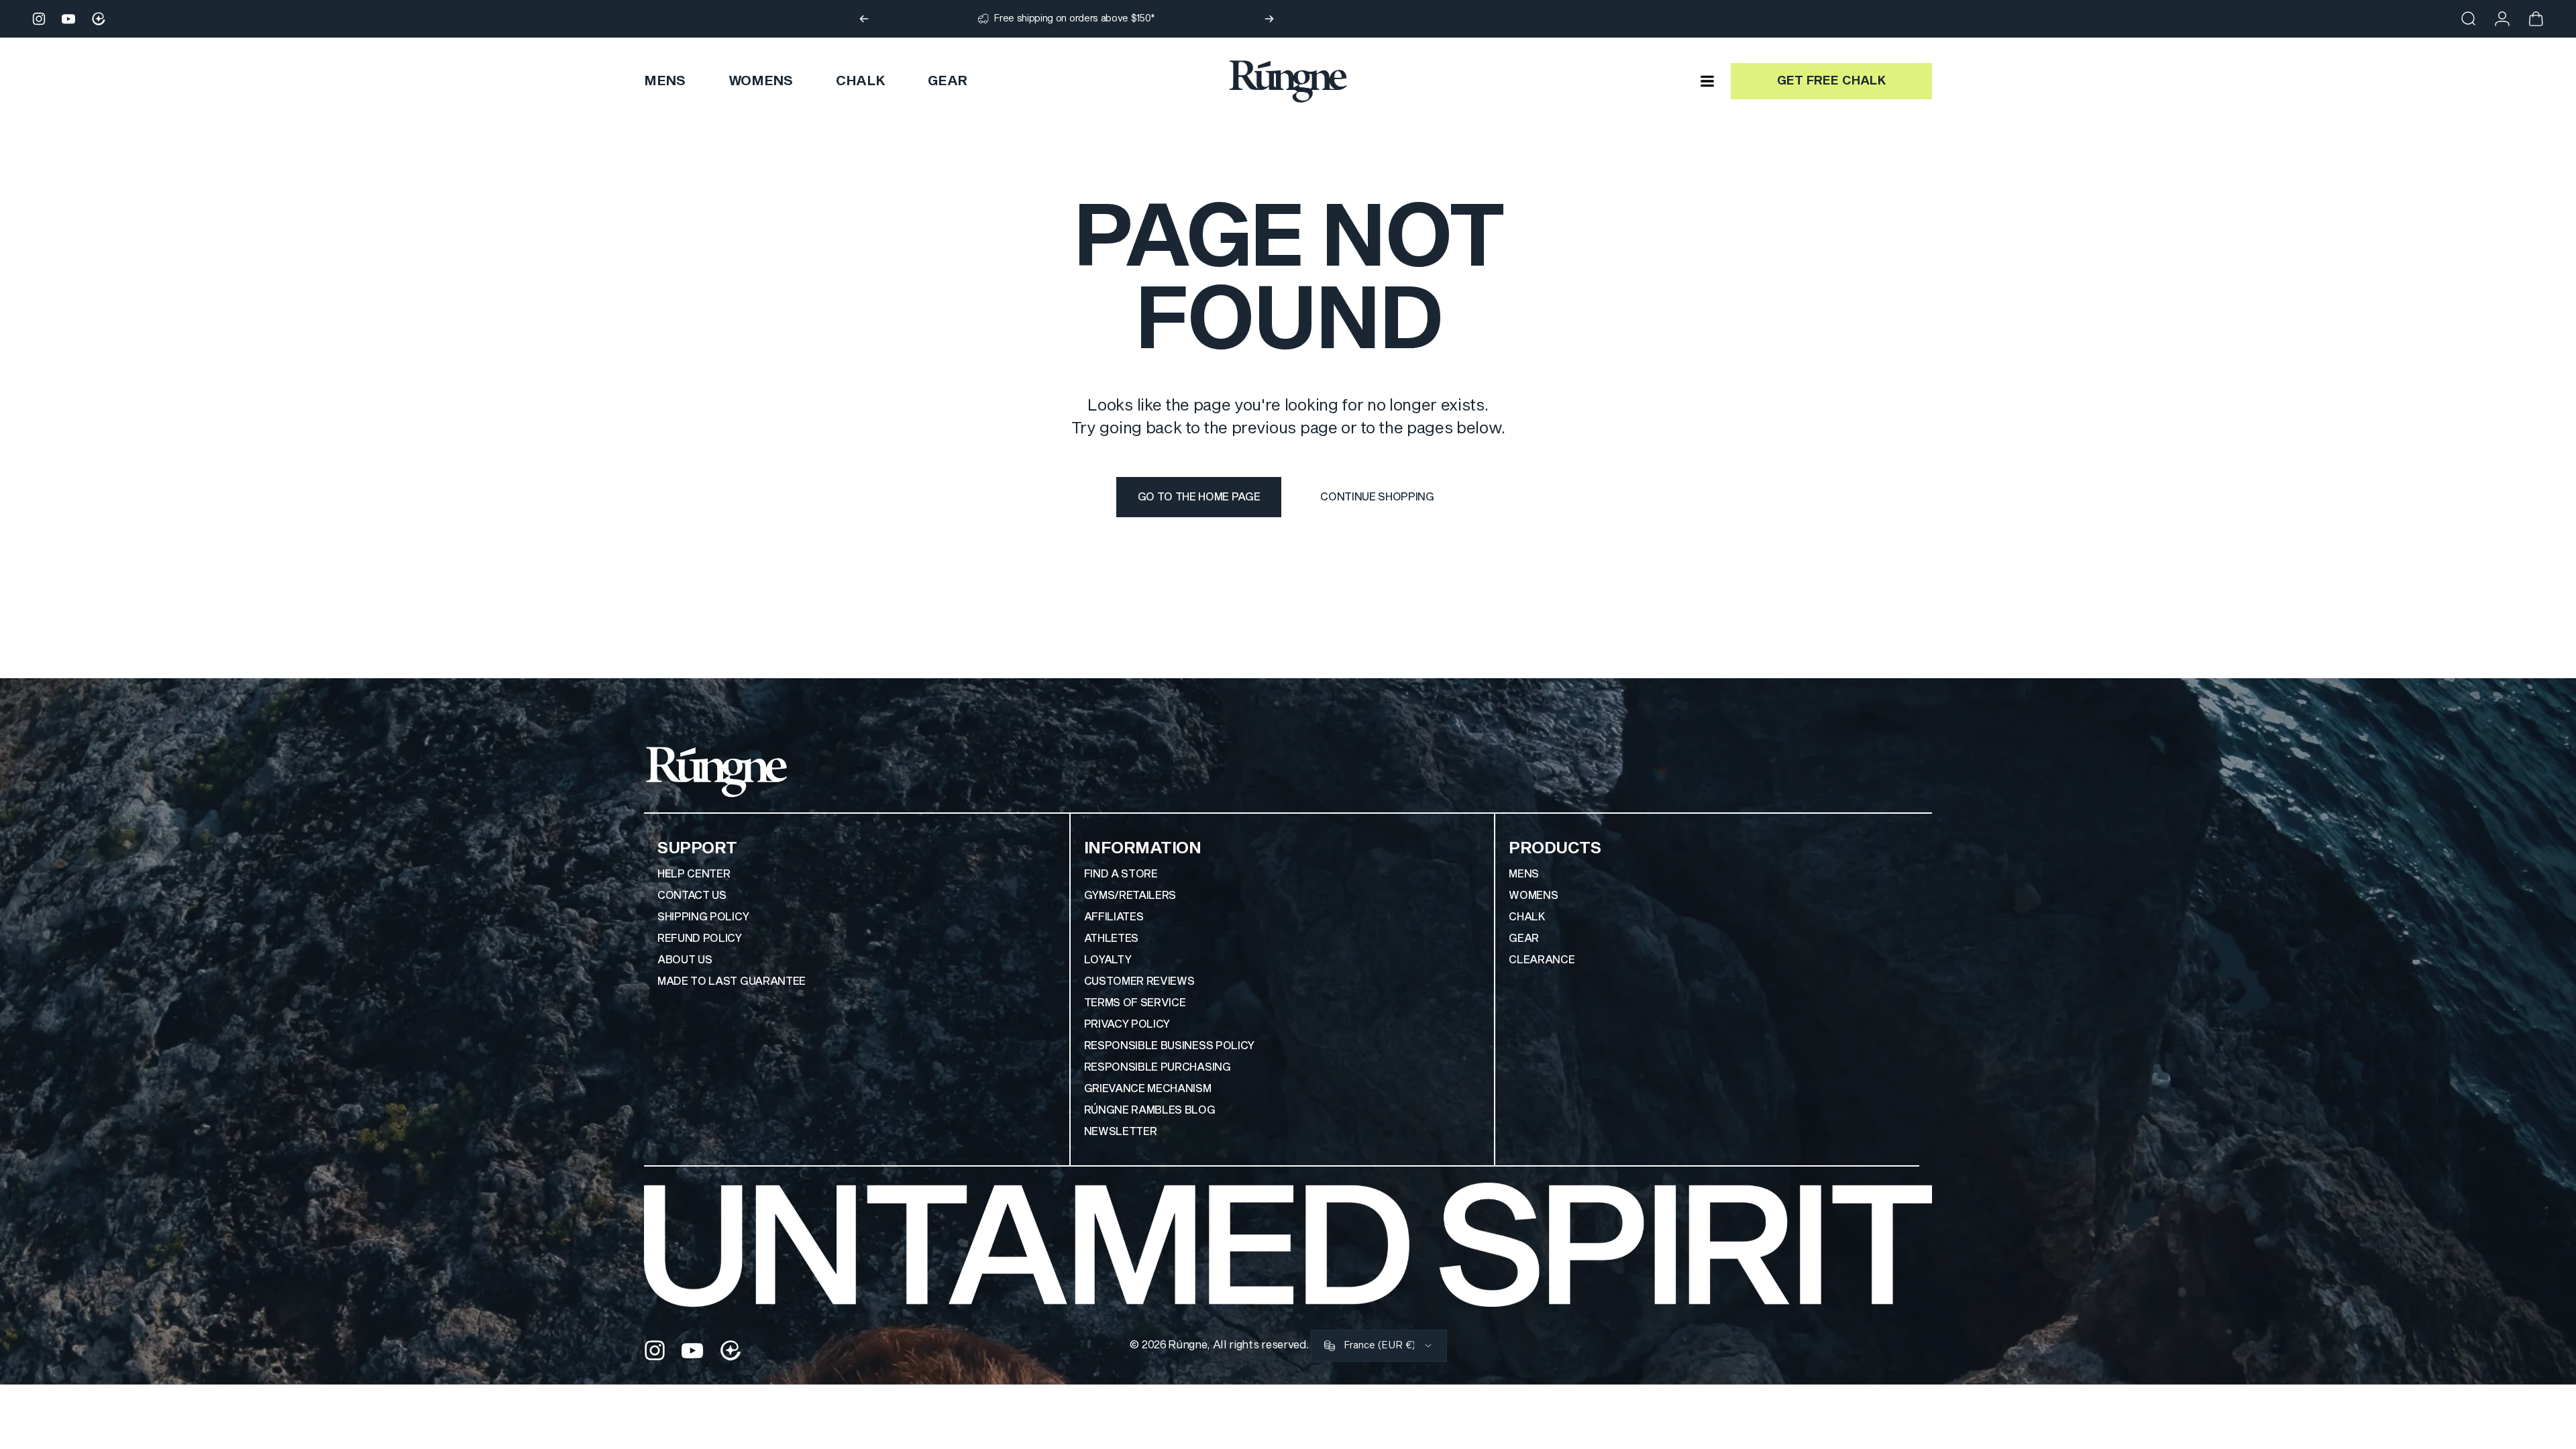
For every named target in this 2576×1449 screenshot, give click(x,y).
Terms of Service (1135, 1003)
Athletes (1111, 938)
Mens (1524, 874)
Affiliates (1114, 917)
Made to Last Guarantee (732, 981)
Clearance (1542, 960)
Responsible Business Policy (1169, 1046)
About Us (685, 960)
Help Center (694, 874)
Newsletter (1121, 1132)
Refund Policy (700, 938)
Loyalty (1108, 960)
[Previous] (864, 19)
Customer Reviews (1139, 981)
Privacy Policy (1127, 1024)
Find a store (1121, 874)
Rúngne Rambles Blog (1150, 1110)
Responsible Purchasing (1158, 1067)
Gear (1524, 938)
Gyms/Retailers (1130, 896)
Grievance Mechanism (1148, 1089)
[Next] (1269, 19)
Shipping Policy (703, 917)
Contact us (692, 896)
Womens (1533, 896)
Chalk (1527, 917)
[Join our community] (99, 19)
